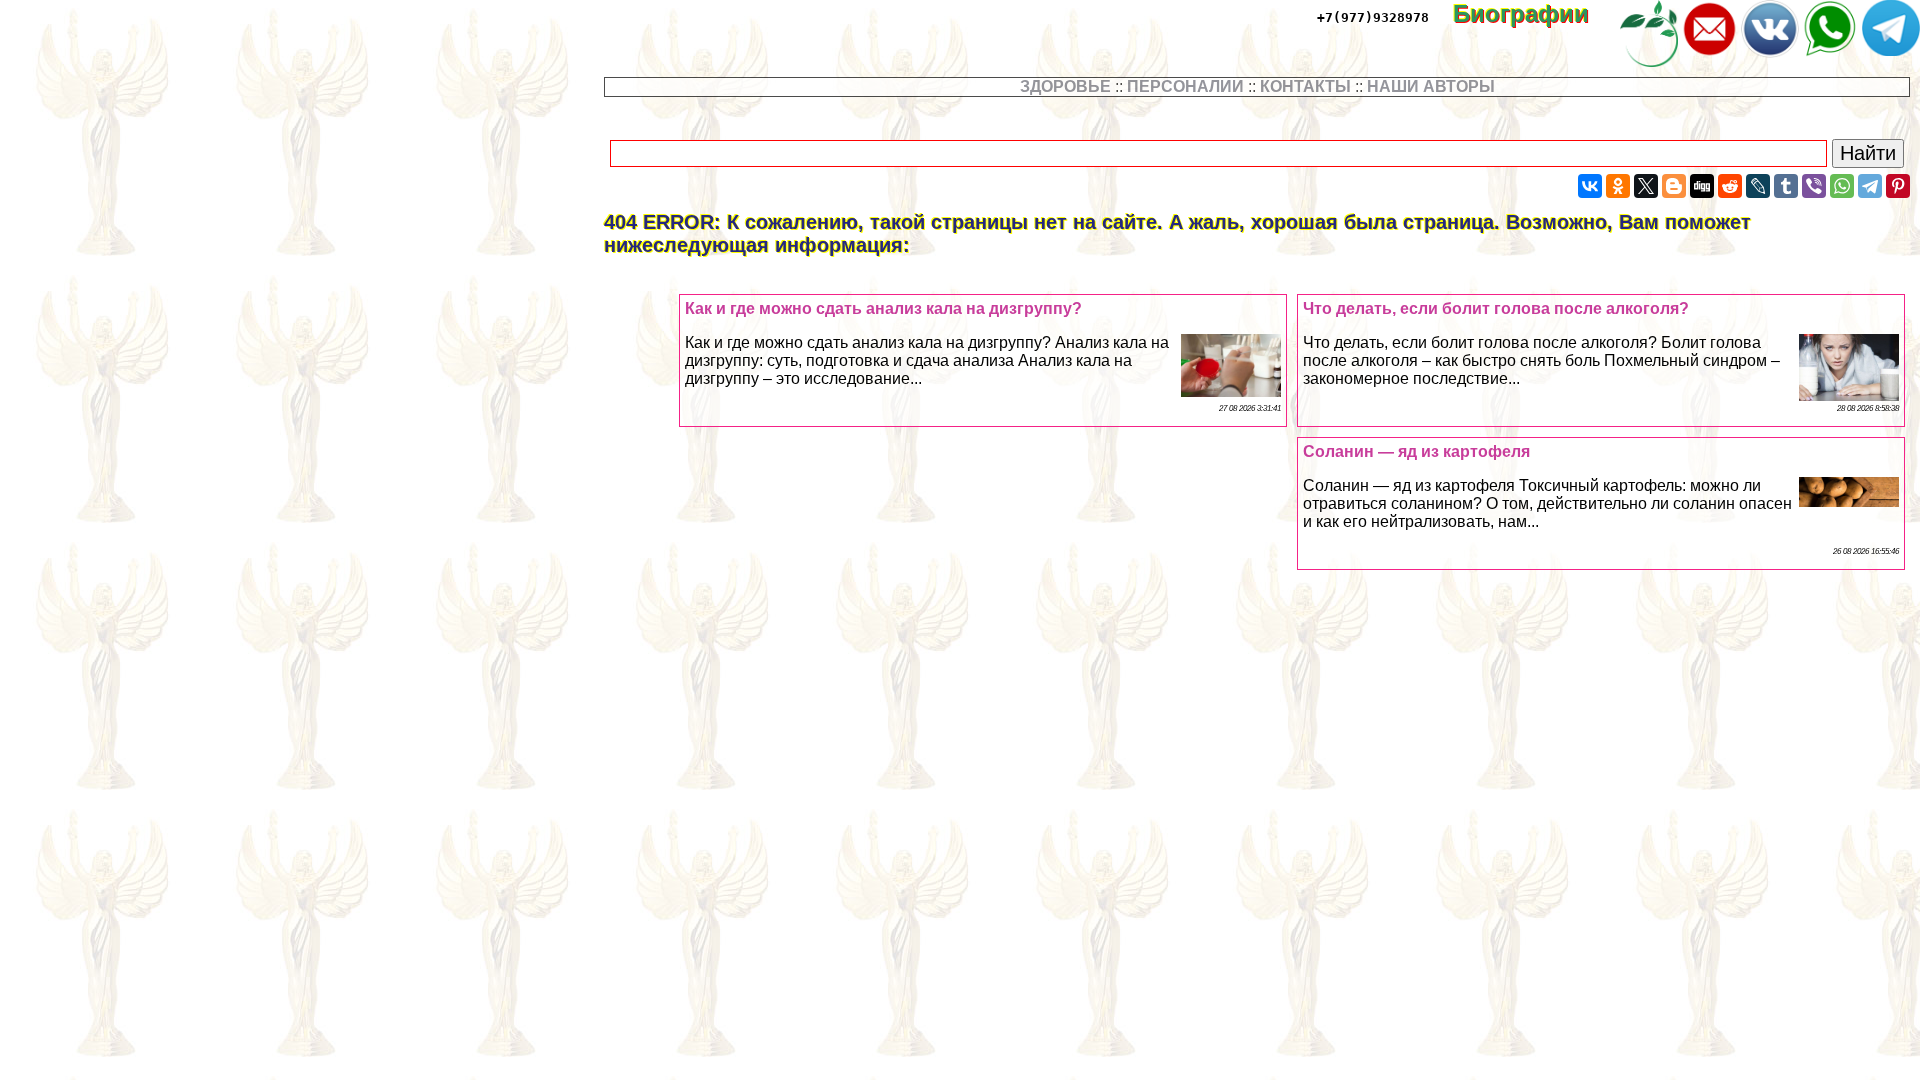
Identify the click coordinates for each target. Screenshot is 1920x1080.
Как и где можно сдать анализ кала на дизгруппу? (883, 308)
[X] (1646, 186)
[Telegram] (1870, 186)
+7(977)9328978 (1373, 17)
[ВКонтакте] (1590, 186)
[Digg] (1702, 186)
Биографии (1535, 13)
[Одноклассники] (1618, 186)
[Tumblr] (1786, 186)
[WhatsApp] (1842, 186)
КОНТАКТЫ (1305, 86)
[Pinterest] (1898, 186)
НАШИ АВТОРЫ (1431, 86)
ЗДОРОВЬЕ (1065, 86)
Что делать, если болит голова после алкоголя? (1496, 308)
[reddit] (1730, 186)
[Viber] (1814, 186)
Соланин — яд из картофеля (1416, 451)
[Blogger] (1674, 186)
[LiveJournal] (1758, 186)
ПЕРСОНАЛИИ (1185, 86)
